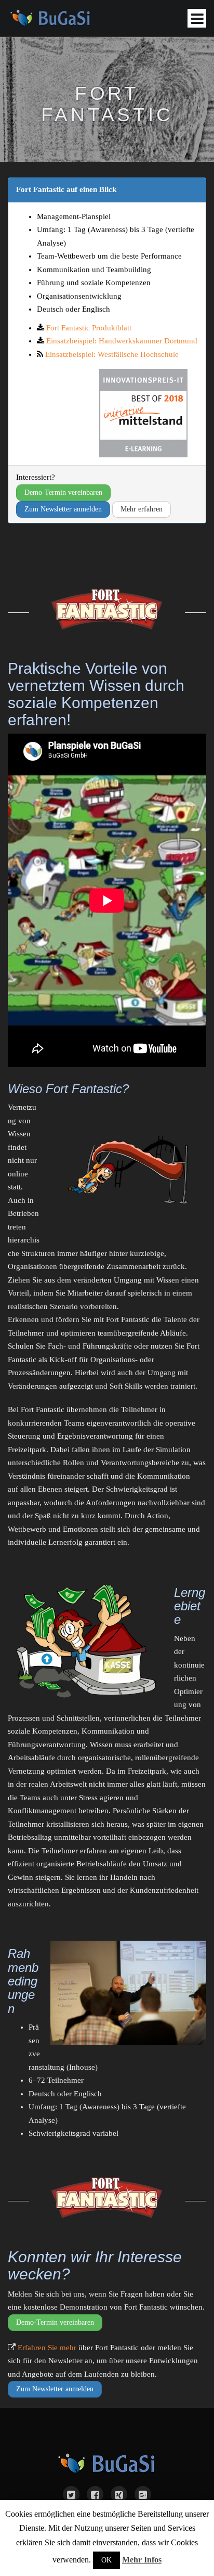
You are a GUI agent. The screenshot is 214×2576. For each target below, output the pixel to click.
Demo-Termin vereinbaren (63, 492)
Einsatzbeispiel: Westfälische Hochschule (112, 354)
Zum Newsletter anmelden (63, 509)
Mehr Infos (142, 2560)
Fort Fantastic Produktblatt (89, 328)
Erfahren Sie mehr (47, 2348)
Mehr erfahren (142, 509)
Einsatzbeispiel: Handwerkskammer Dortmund (122, 341)
